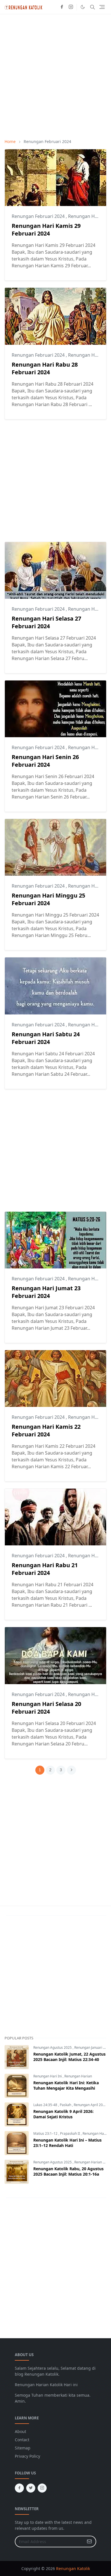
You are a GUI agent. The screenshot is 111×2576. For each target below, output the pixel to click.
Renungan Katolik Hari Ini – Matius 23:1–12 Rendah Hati (67, 2143)
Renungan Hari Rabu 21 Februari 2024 (45, 1569)
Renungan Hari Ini (48, 2076)
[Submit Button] (89, 2542)
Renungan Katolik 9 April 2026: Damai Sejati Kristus (63, 2114)
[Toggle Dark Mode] (83, 7)
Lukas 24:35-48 (46, 2105)
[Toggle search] (92, 7)
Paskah (66, 2105)
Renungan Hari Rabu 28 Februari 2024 (45, 368)
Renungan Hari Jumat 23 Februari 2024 (46, 1292)
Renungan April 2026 (90, 2105)
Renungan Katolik (73, 2568)
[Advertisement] (55, 76)
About (20, 2431)
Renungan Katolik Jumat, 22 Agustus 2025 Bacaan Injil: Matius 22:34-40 (69, 2057)
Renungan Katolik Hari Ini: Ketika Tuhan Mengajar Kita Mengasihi (66, 2085)
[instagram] (71, 7)
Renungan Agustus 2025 (53, 2047)
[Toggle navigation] (102, 7)
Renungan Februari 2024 (39, 216)
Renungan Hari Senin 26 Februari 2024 (45, 761)
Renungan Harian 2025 (92, 2162)
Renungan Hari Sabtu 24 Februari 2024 (46, 1038)
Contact (22, 2440)
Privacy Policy (27, 2456)
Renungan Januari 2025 (93, 2047)
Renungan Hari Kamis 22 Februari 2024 (46, 1430)
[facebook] (62, 7)
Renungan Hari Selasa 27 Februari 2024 (46, 622)
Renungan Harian (78, 2076)
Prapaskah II (70, 2133)
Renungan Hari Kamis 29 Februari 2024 (46, 230)
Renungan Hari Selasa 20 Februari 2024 (46, 1708)
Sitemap (23, 2448)
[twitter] (31, 2488)
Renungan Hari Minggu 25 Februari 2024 (48, 899)
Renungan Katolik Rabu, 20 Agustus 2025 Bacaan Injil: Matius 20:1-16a (68, 2171)
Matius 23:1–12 (46, 2133)
